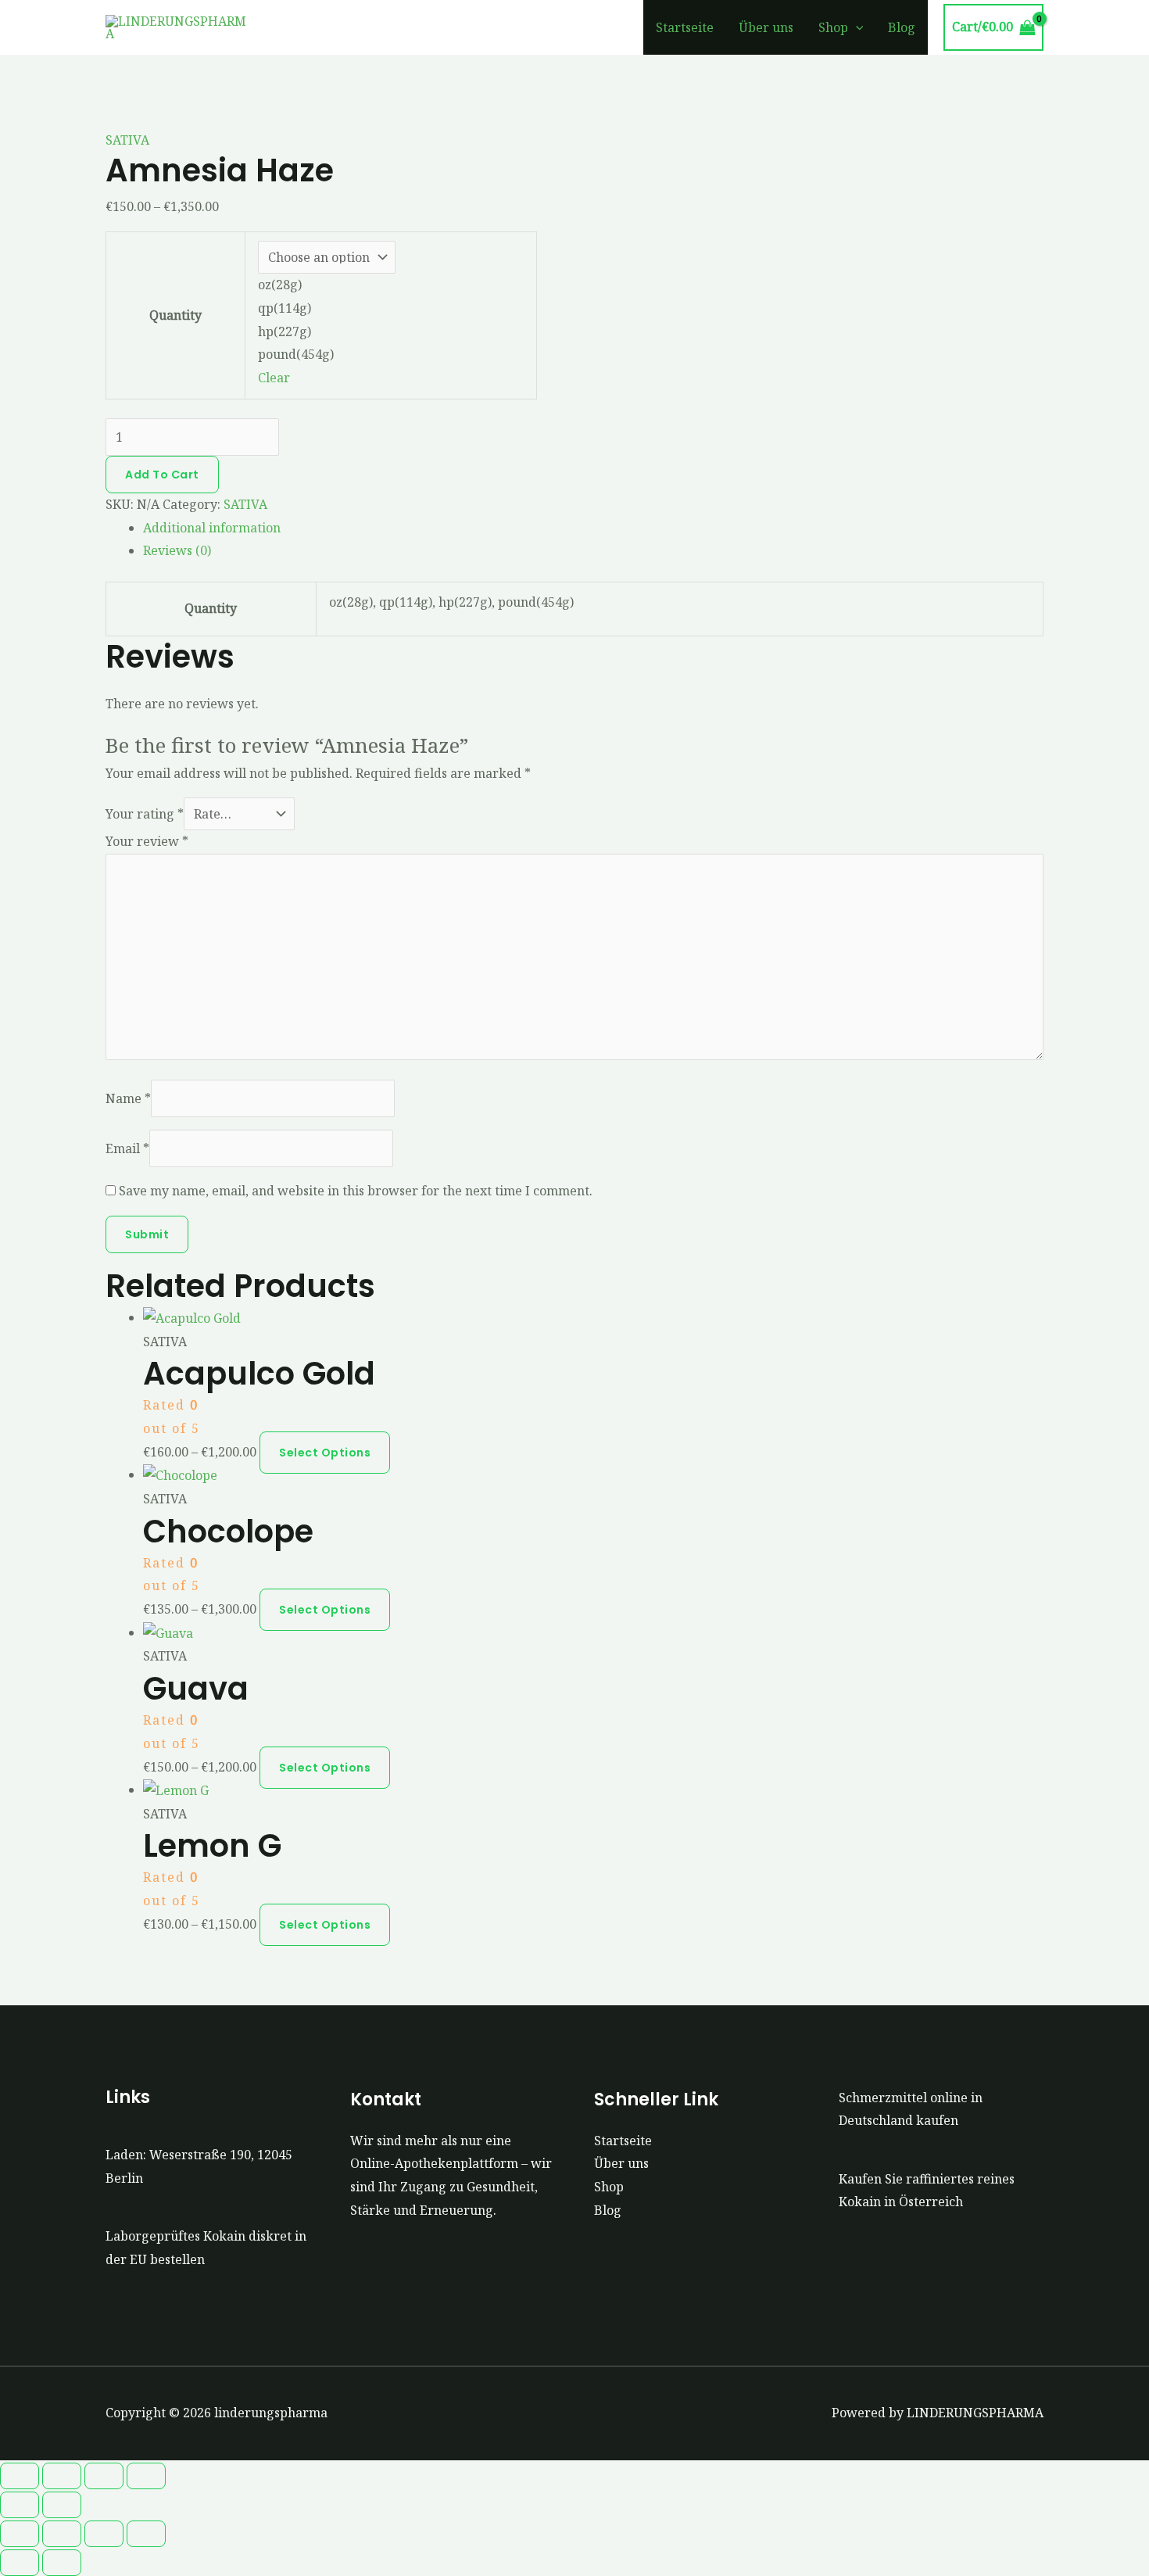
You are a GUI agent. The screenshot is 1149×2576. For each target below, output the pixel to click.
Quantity (175, 315)
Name (128, 1098)
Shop (833, 27)
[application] (856, 27)
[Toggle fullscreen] (62, 2476)
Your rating (145, 814)
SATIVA (127, 140)
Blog (902, 27)
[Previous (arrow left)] (20, 2505)
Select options (325, 1453)
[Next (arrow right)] (62, 2505)
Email (127, 1148)
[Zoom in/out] (20, 2476)
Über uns (766, 27)
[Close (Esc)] (146, 2476)
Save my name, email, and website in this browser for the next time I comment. (356, 1191)
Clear (274, 378)
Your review (147, 841)
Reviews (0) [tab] (177, 550)
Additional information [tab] (212, 528)
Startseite (685, 27)
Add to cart (162, 475)
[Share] (104, 2476)
